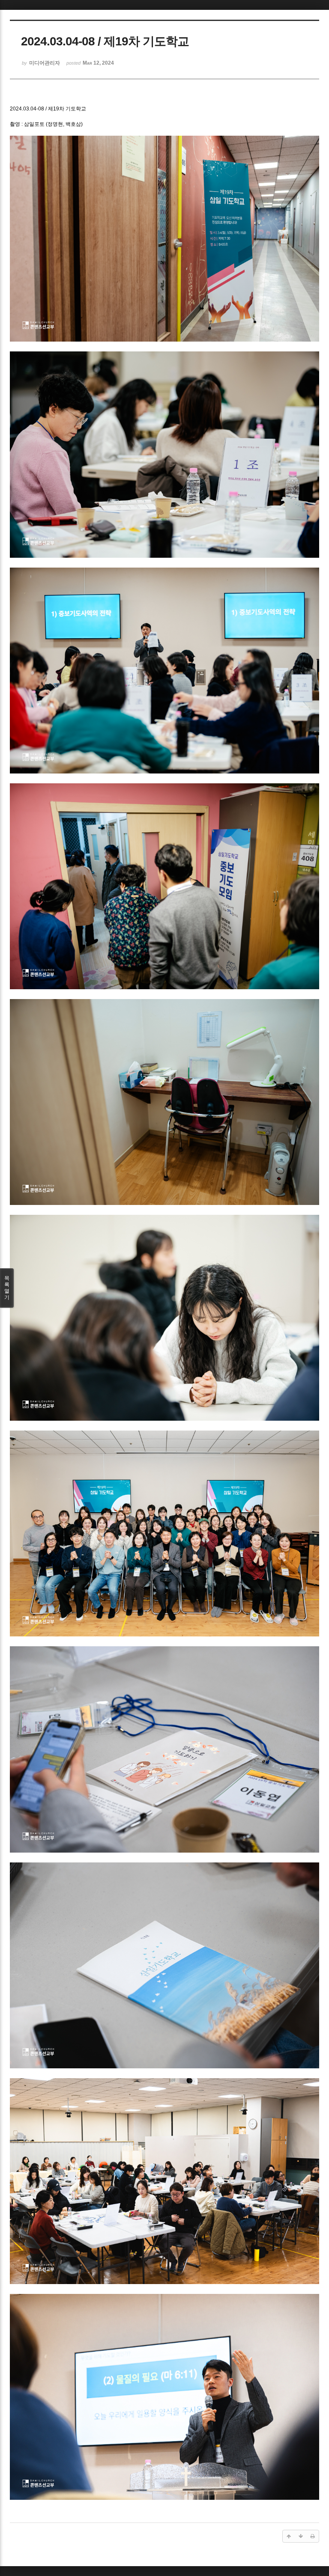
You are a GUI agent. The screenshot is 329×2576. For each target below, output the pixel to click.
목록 (7, 1288)
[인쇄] (313, 2536)
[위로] (289, 2536)
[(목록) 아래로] (301, 2536)
